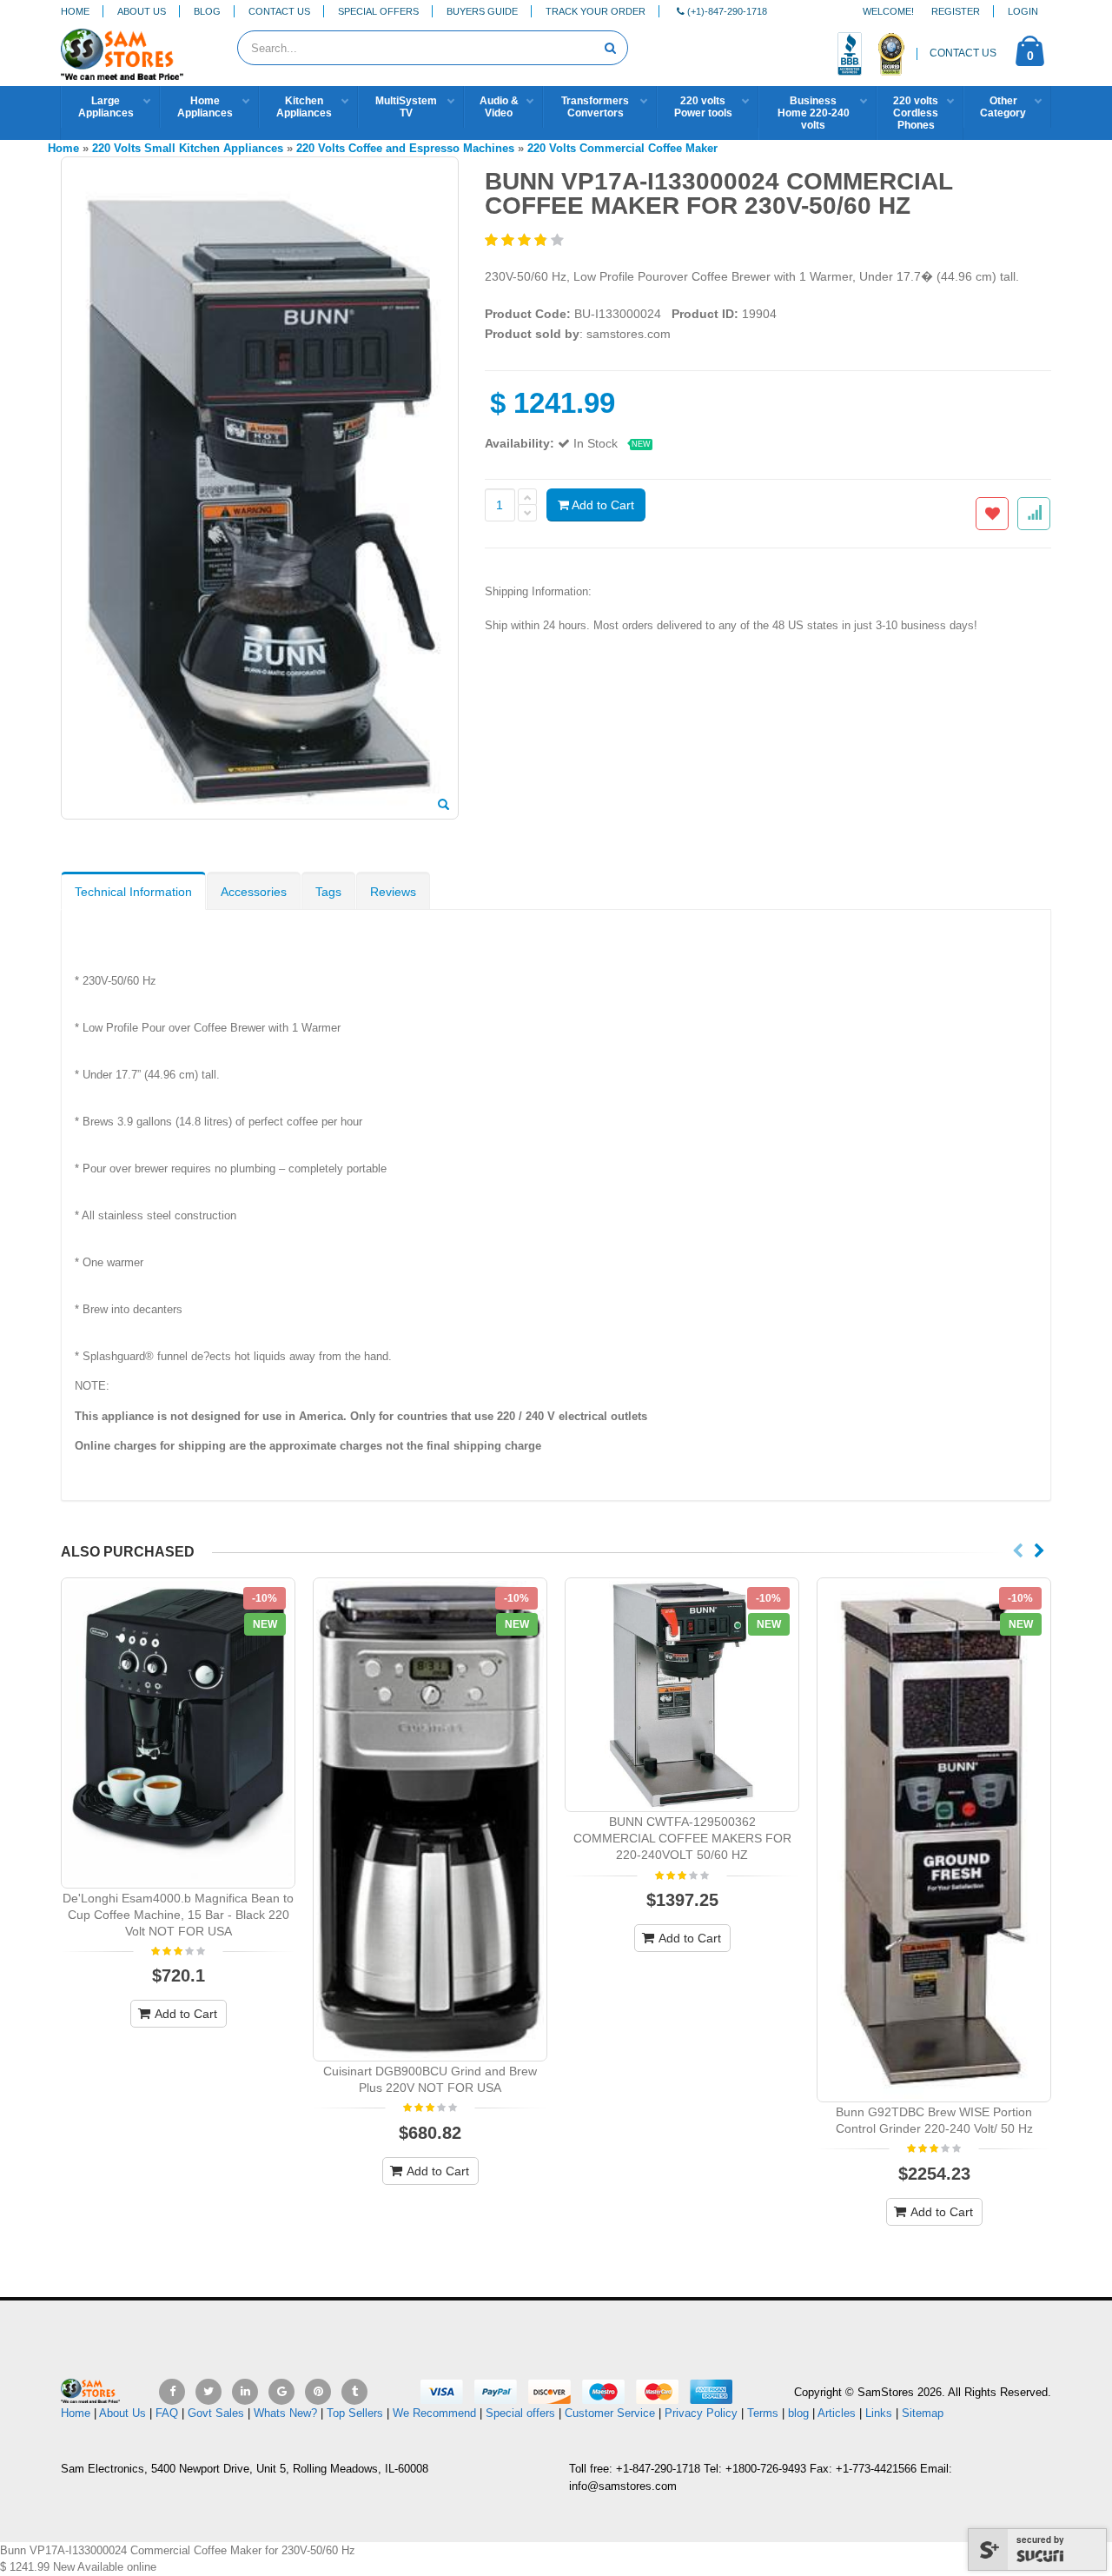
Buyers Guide (482, 11)
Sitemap (923, 2413)
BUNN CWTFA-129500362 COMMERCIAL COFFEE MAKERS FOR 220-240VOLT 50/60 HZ (682, 1838)
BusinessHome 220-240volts (814, 113)
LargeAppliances (106, 107)
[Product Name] (178, 1733)
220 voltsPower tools (703, 107)
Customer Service (610, 2413)
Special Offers (378, 11)
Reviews (393, 892)
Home (75, 11)
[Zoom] (443, 806)
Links (879, 2413)
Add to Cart (602, 505)
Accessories (254, 892)
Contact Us (279, 11)
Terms (764, 2413)
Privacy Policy (701, 2413)
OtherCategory (1003, 107)
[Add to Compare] (1034, 514)
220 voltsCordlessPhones (916, 113)
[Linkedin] (245, 2392)
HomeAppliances (205, 107)
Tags (328, 892)
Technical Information (133, 892)
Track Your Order (596, 11)
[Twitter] (208, 2392)
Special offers (520, 2413)
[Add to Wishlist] (992, 514)
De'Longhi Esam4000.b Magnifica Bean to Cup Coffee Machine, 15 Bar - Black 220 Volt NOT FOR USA (178, 1915)
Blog (207, 11)
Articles (837, 2413)
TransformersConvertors (595, 107)
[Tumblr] (354, 2392)
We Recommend (434, 2413)
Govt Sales (216, 2413)
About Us (142, 11)
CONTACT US (963, 53)
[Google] (281, 2392)
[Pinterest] (318, 2392)
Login (1023, 11)
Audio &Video (499, 107)
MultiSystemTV (406, 107)
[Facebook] (172, 2392)
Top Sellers (355, 2413)
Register (956, 11)
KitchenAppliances (304, 107)
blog (798, 2413)
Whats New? (285, 2413)
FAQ (167, 2413)
